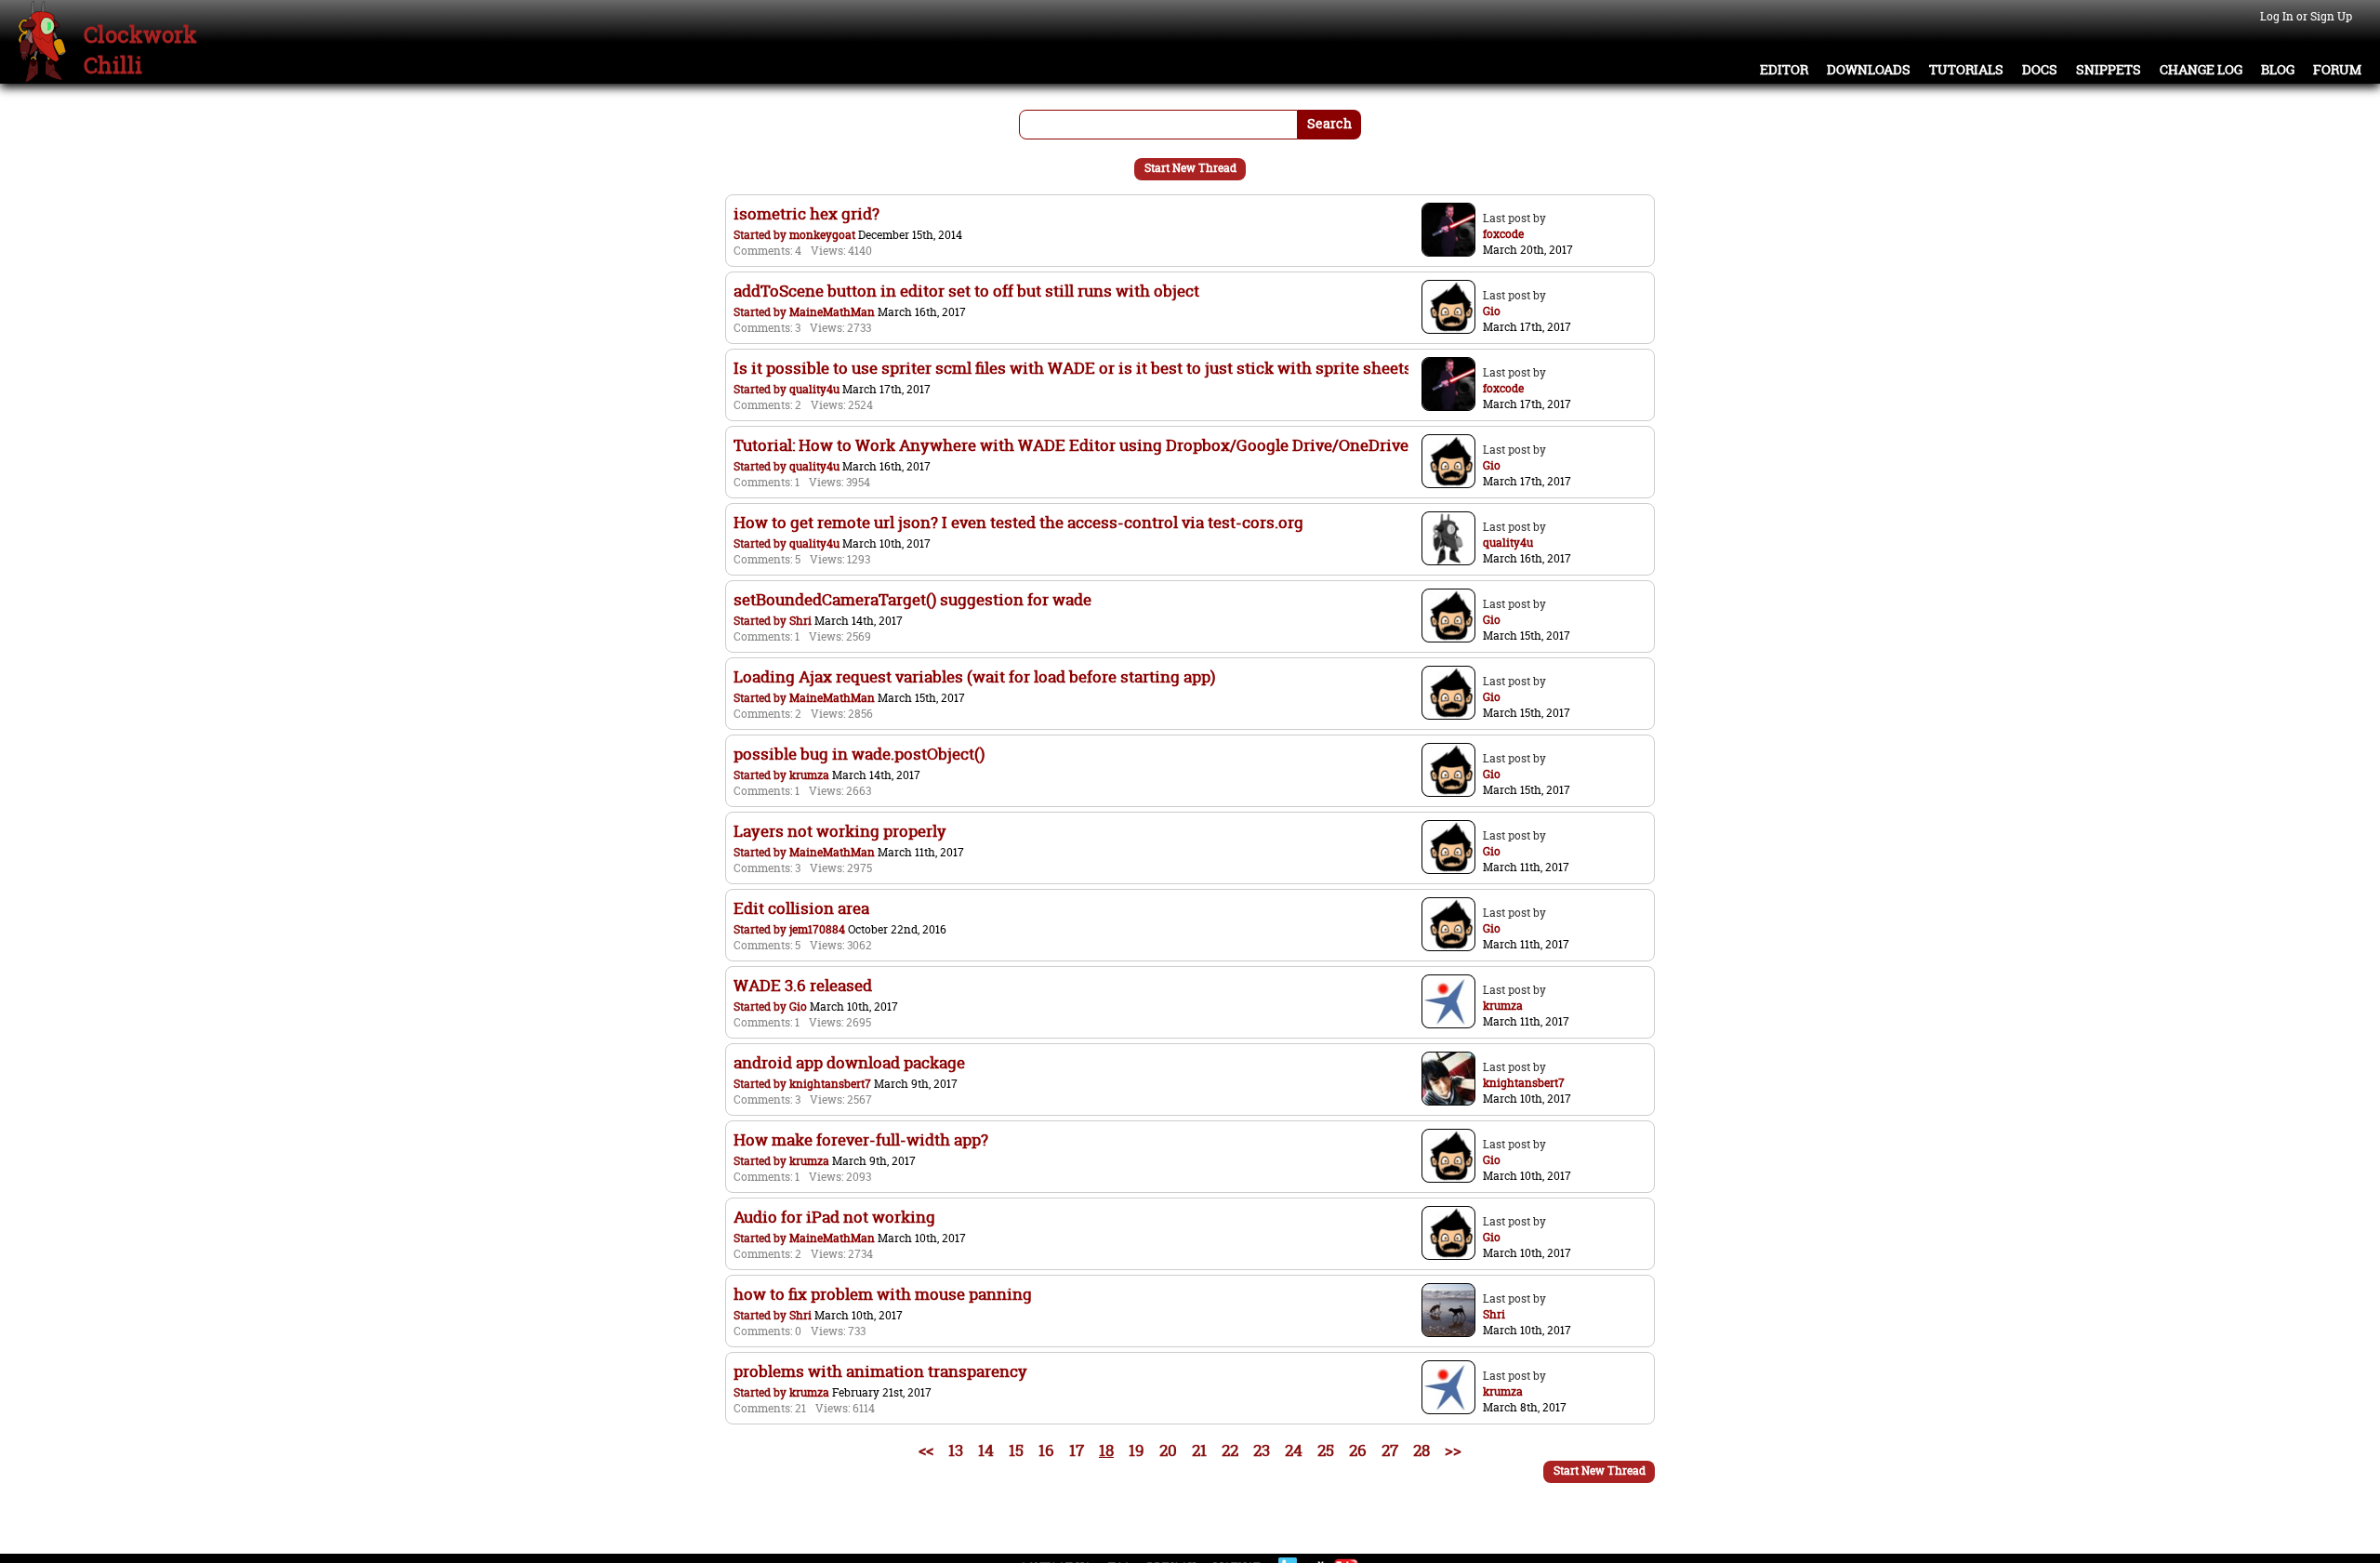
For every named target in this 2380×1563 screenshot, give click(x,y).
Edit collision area (801, 908)
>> (1453, 1450)
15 (1016, 1450)
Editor (1784, 70)
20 (1168, 1450)
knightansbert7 (830, 1084)
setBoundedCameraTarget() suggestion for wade (912, 599)
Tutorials (1966, 70)
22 (1230, 1450)
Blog (2278, 70)
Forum (2337, 70)
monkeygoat (822, 235)
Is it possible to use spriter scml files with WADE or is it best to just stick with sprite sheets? (1077, 368)
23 (1262, 1450)
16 (1046, 1450)
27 (1390, 1450)
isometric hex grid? (807, 213)
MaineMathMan (832, 312)
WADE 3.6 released (803, 985)
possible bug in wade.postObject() (859, 754)
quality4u (814, 389)
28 (1421, 1450)
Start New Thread (1190, 168)
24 (1294, 1450)
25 (1326, 1450)
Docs (2040, 70)
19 (1137, 1450)
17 (1077, 1450)
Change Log (2201, 70)
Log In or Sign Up (2306, 16)
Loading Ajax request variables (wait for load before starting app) (974, 676)
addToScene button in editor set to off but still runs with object (966, 291)
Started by (761, 235)
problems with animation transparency (880, 1371)
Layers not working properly (840, 831)
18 (1106, 1450)
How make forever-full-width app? (861, 1139)
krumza (809, 775)
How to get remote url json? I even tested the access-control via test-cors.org (1018, 522)
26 (1358, 1450)
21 (1199, 1450)
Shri (800, 621)
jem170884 (817, 929)
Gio (798, 1007)
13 (956, 1450)
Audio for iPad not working (834, 1217)
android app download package (849, 1062)
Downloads (1869, 70)
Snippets (2109, 70)
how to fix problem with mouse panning (883, 1294)
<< (926, 1450)
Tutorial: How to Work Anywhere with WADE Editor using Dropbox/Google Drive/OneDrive (1071, 445)
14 (986, 1450)
